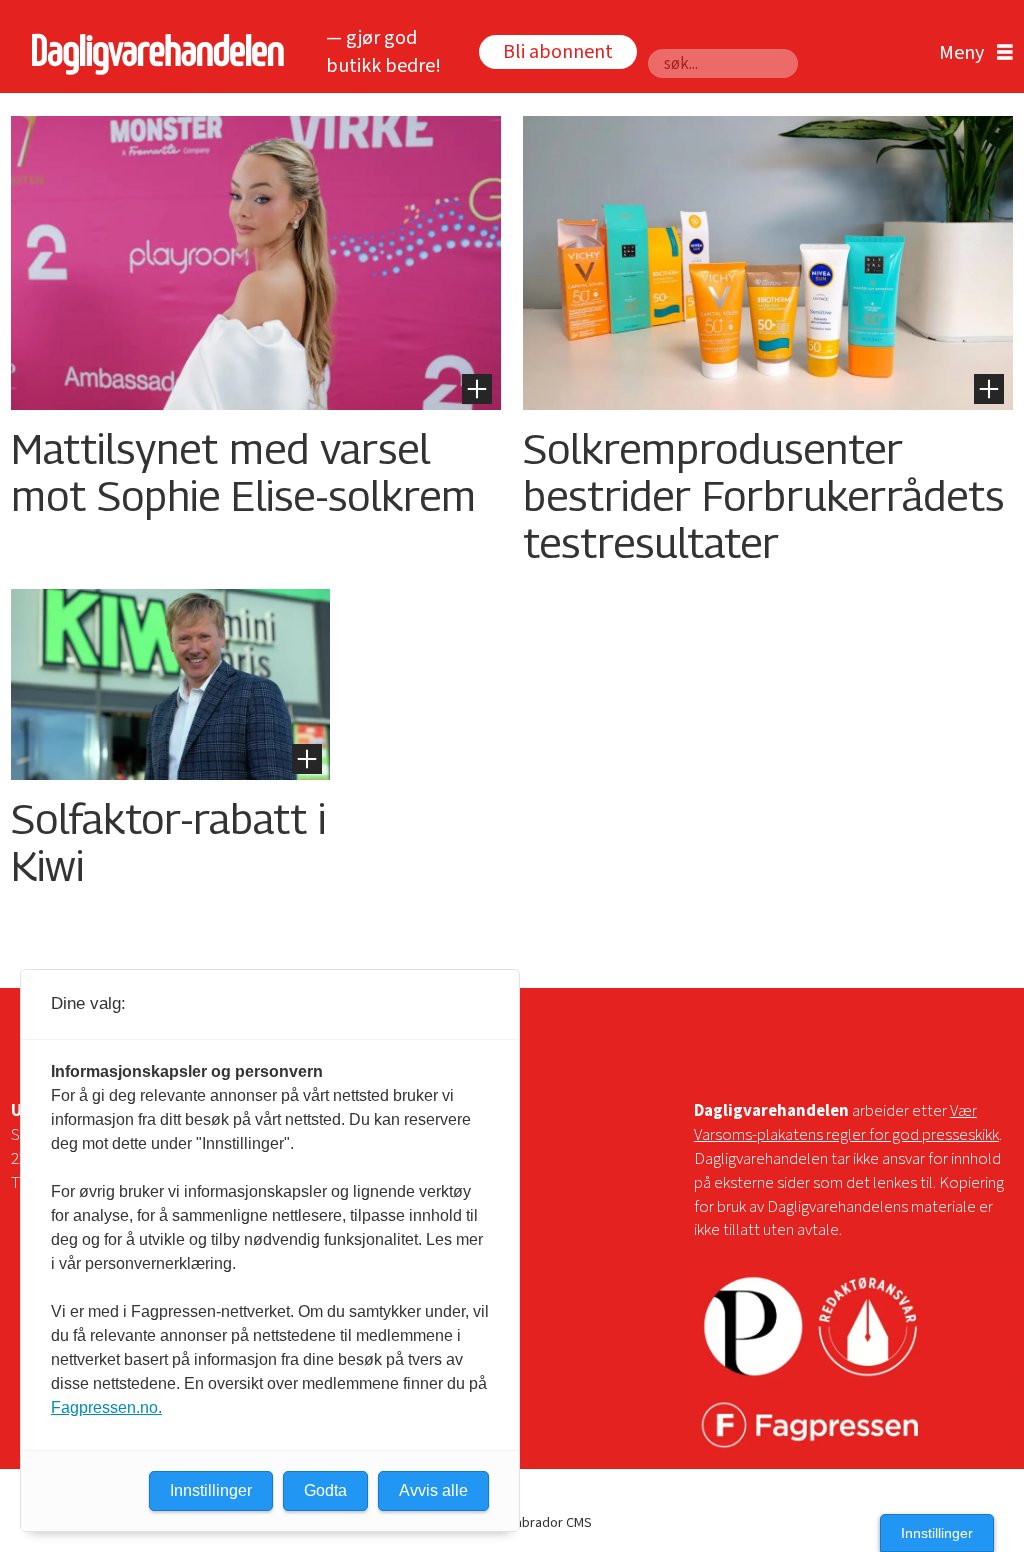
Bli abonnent (558, 52)
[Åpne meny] (971, 53)
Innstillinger (937, 1533)
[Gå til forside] (152, 53)
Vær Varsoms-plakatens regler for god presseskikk (846, 1123)
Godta (325, 1490)
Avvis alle (433, 1490)
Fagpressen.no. (106, 1407)
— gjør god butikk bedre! (383, 52)
